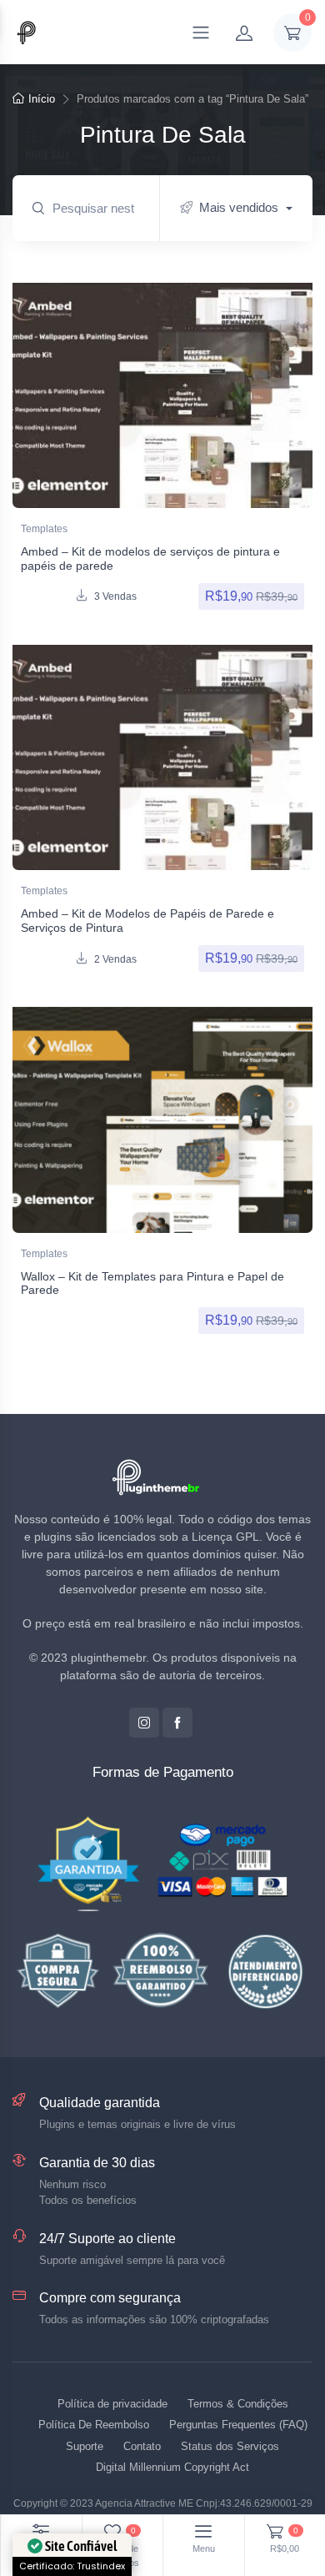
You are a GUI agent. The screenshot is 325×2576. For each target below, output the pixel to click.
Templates (44, 529)
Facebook (177, 1723)
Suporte (85, 2446)
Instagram (144, 1723)
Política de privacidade (112, 2404)
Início (42, 99)
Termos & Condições (238, 2404)
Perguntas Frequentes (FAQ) (238, 2425)
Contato (142, 2446)
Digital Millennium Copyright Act (172, 2467)
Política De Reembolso (94, 2425)
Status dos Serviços (230, 2446)
